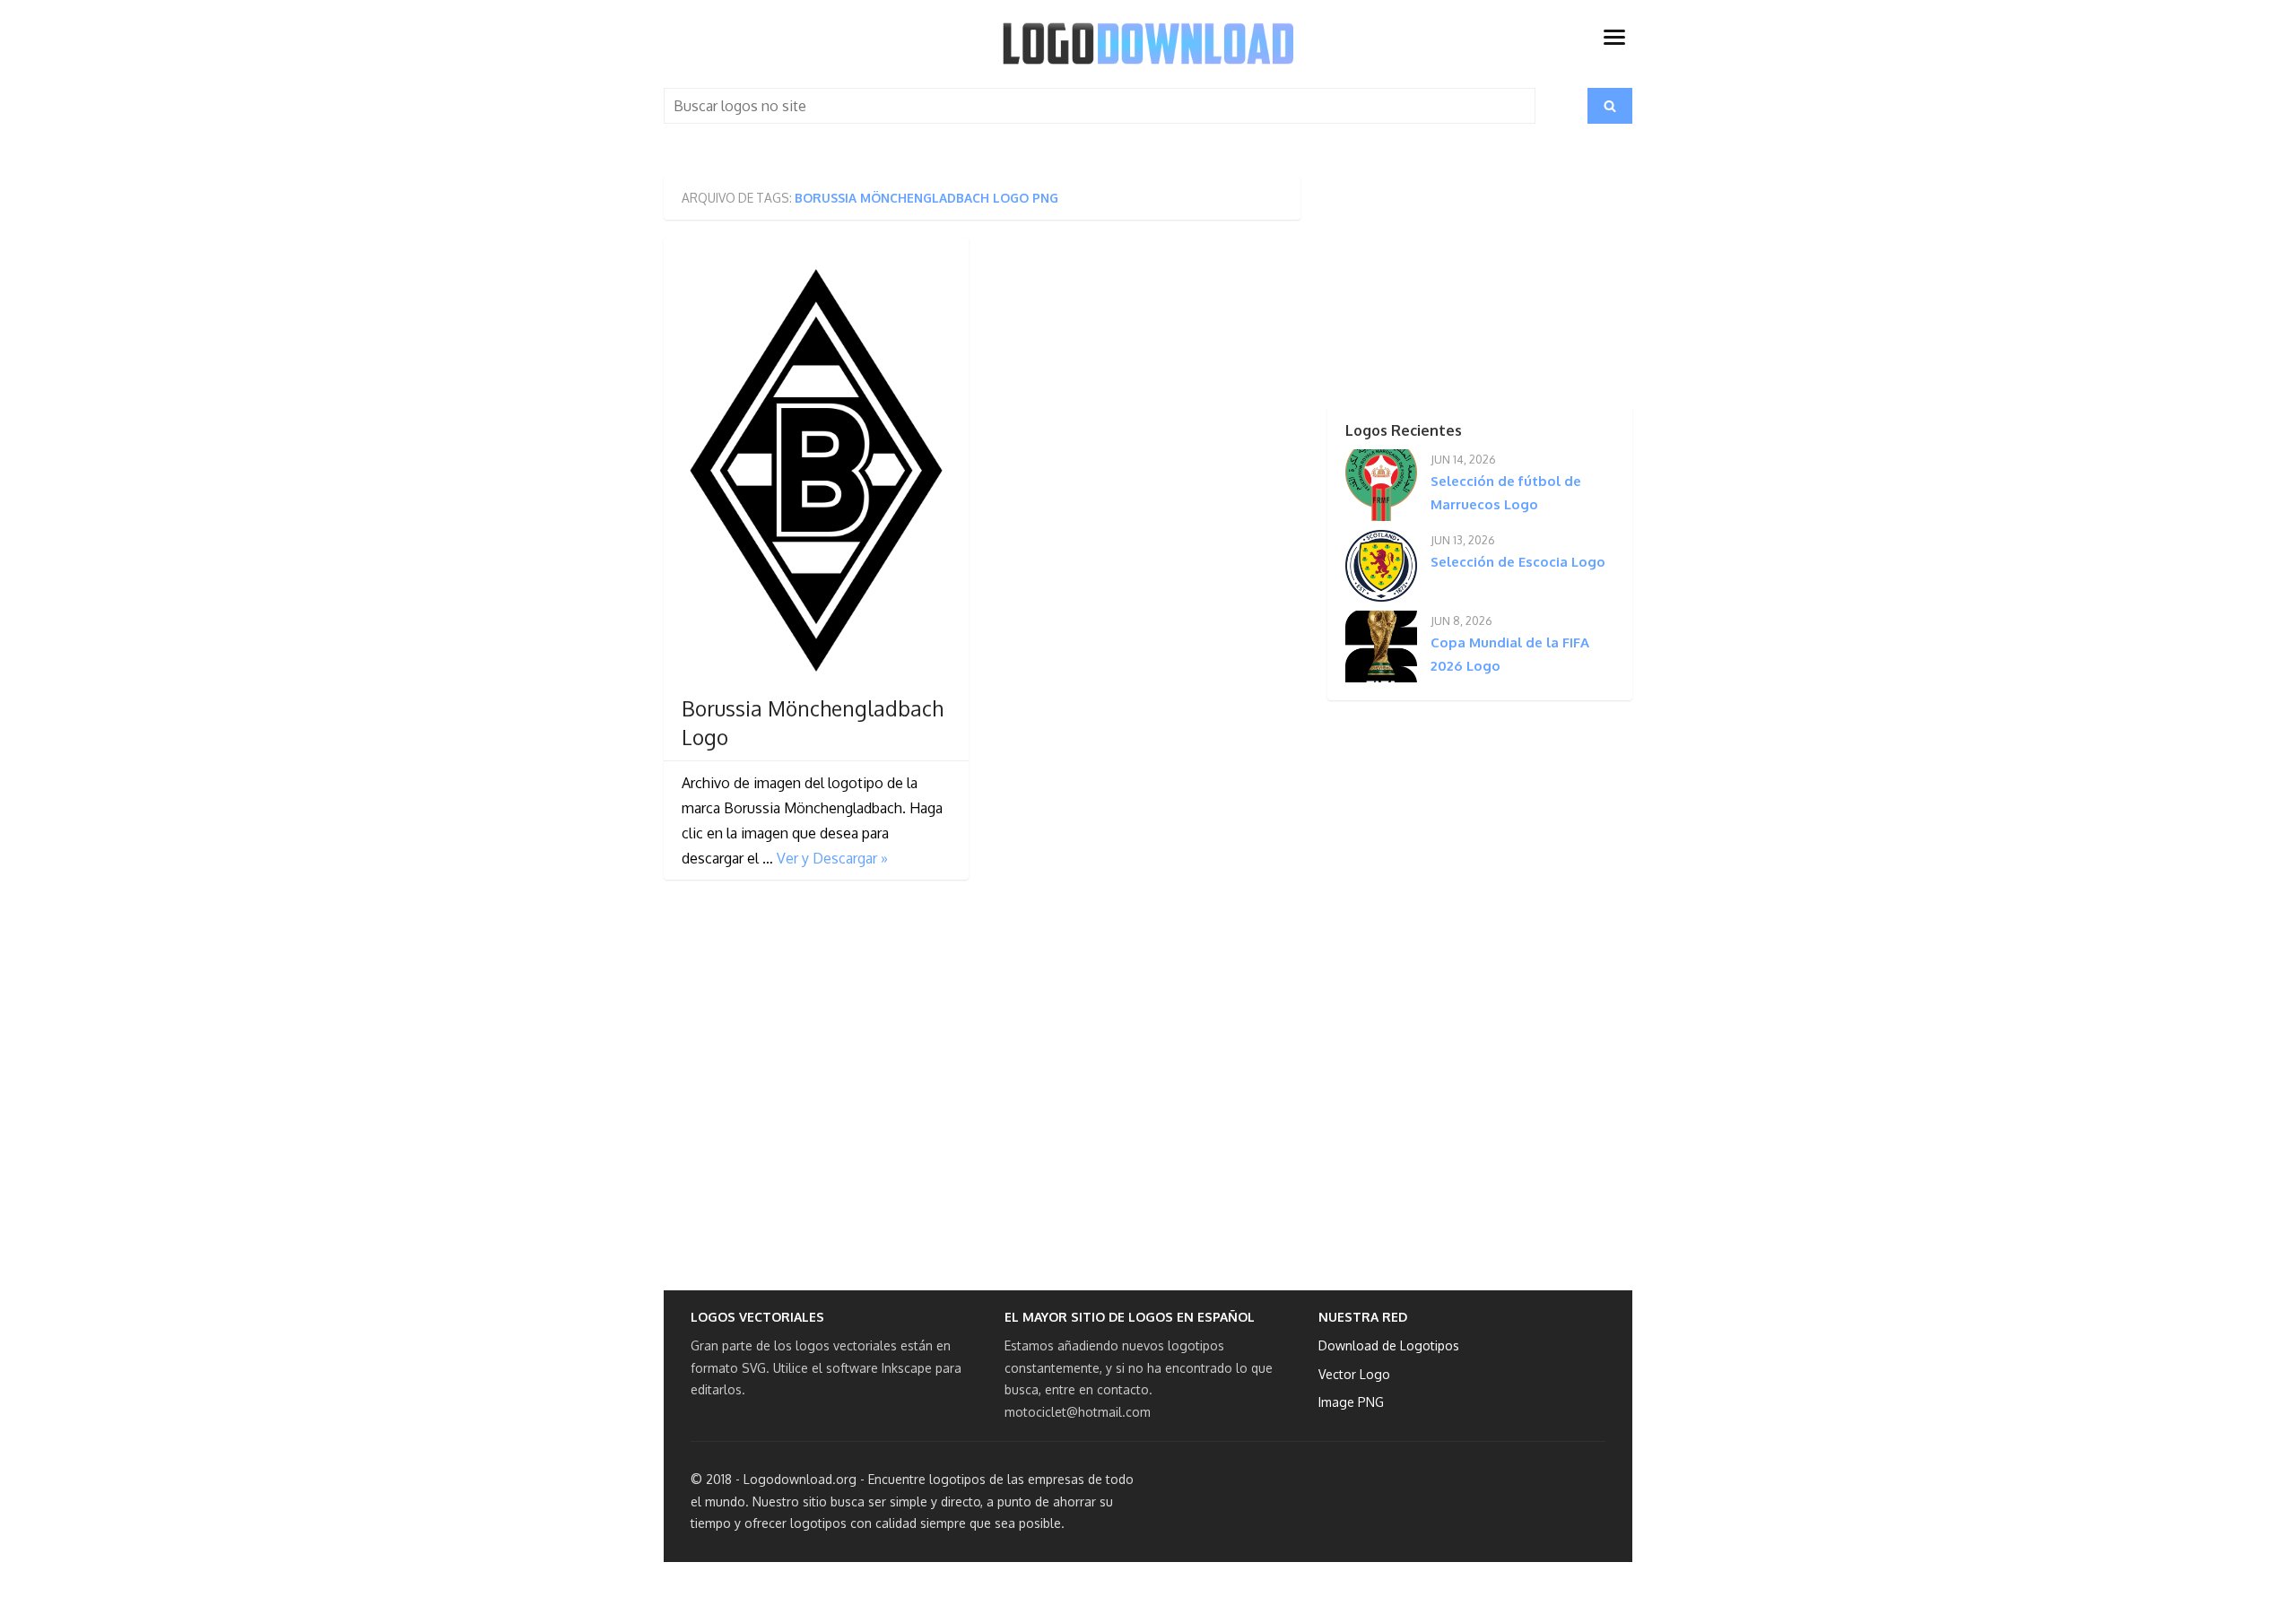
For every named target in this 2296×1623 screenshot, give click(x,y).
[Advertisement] (1448, 288)
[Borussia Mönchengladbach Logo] (816, 470)
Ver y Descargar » (832, 858)
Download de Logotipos (1389, 1345)
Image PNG (1351, 1402)
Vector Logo (1354, 1374)
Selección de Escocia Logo (1518, 562)
